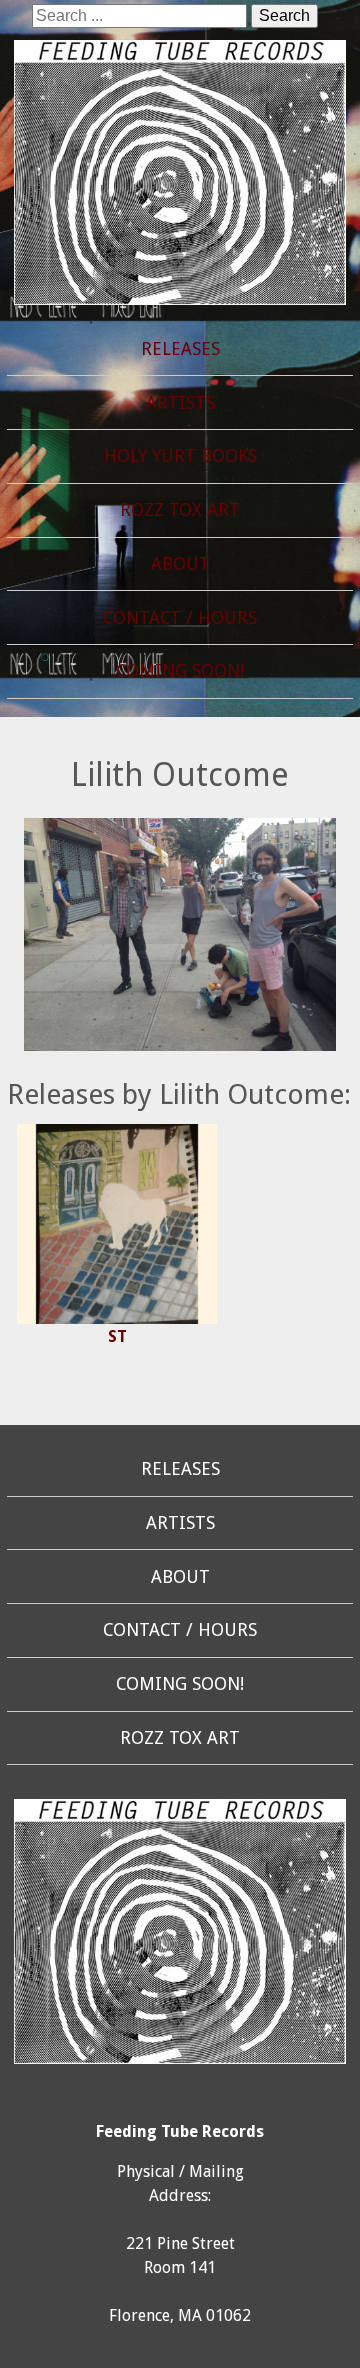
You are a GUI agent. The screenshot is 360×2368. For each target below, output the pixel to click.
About (180, 564)
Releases (180, 349)
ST (117, 1336)
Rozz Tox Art (180, 510)
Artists (180, 403)
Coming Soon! (180, 671)
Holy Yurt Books (180, 456)
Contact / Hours (180, 618)
